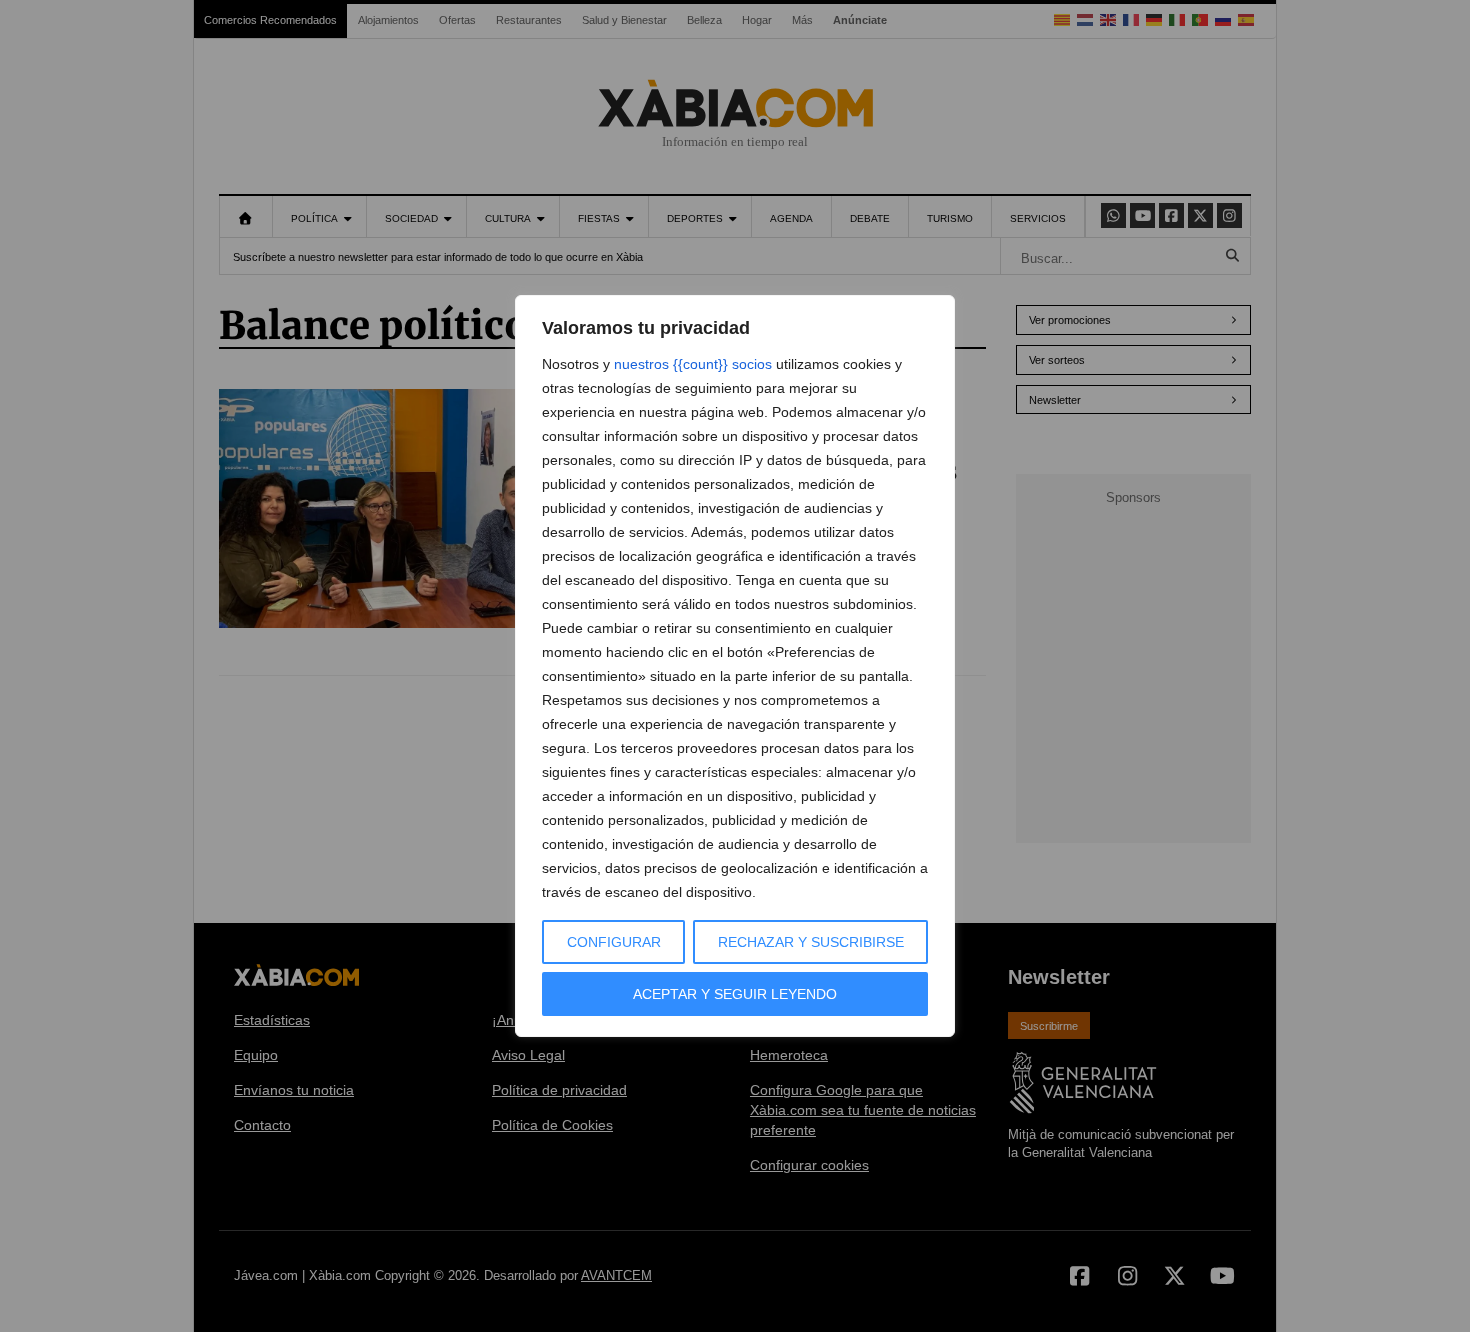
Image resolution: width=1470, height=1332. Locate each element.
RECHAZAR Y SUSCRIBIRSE (811, 942)
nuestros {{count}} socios (693, 364)
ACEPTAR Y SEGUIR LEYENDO (735, 994)
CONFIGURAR (614, 942)
